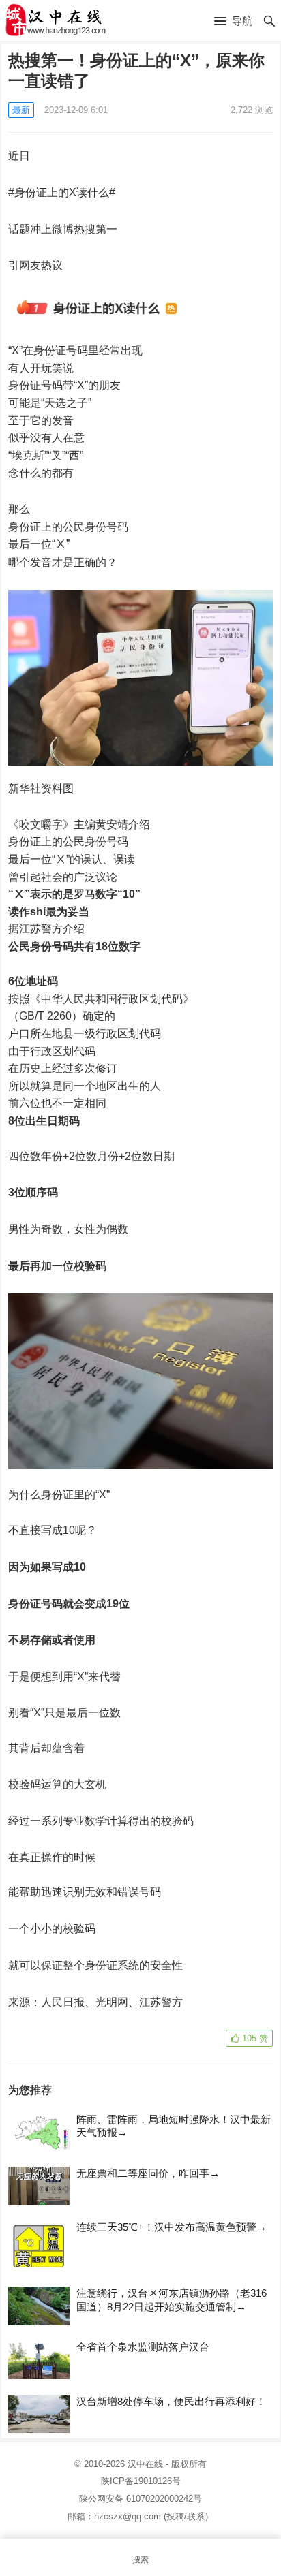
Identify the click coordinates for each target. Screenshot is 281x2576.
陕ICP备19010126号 (141, 2481)
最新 (21, 110)
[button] (233, 22)
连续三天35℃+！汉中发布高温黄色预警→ (172, 2227)
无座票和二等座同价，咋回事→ (148, 2173)
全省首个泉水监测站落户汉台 (143, 2347)
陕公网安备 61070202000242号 (140, 2499)
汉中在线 (145, 2464)
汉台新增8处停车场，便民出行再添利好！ (171, 2401)
